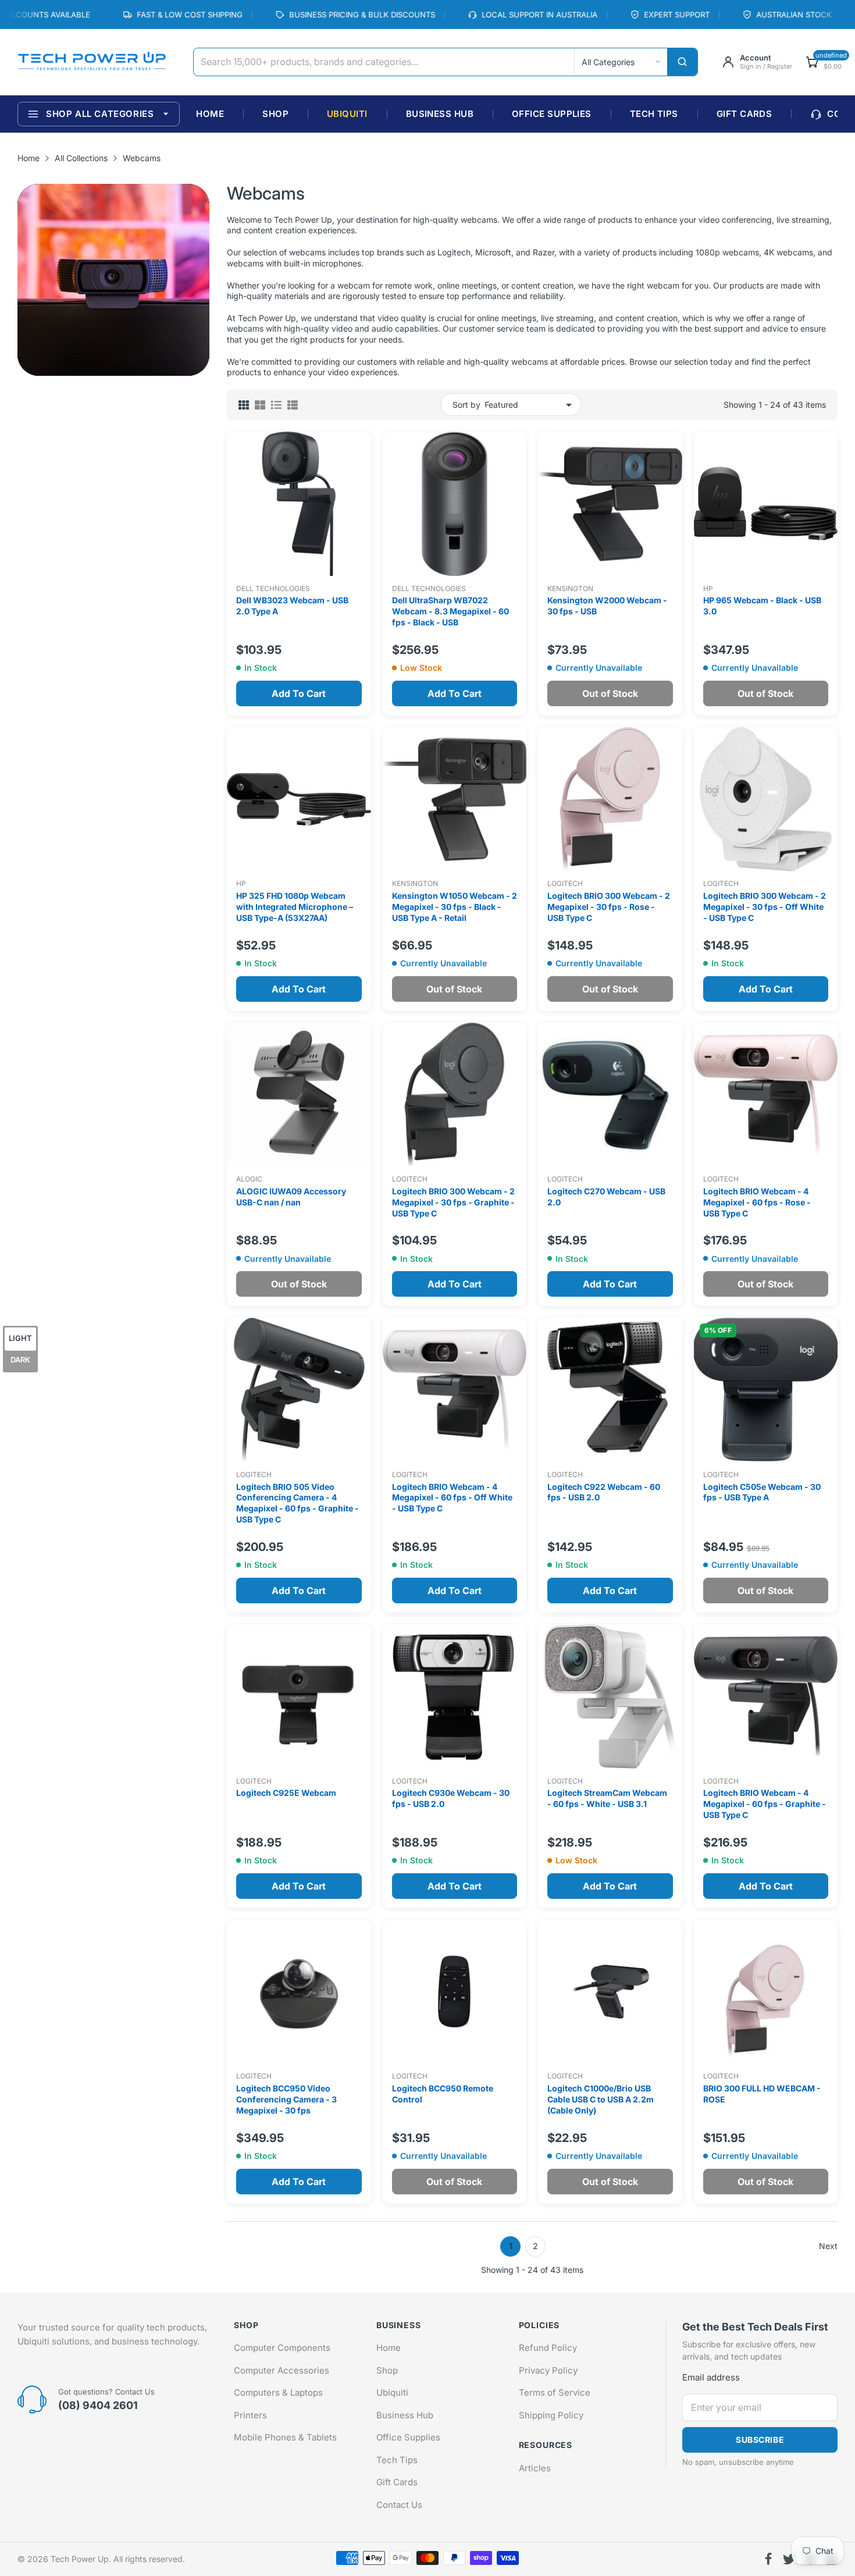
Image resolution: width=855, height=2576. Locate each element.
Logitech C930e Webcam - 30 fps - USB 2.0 (451, 1798)
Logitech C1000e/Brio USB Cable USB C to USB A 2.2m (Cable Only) (601, 2099)
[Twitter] (789, 2559)
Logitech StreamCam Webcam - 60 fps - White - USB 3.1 (607, 1798)
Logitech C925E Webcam (286, 1793)
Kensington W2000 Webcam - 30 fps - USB (607, 606)
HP (708, 588)
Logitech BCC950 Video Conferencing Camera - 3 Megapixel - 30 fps (286, 2099)
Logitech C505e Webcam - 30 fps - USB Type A (762, 1492)
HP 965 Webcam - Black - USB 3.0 (762, 606)
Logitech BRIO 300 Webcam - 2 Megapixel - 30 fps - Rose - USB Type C (609, 907)
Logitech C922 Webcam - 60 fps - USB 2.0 (604, 1492)
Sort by (466, 405)
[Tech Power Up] (92, 62)
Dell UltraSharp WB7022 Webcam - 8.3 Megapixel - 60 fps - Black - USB (450, 611)
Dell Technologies (273, 588)
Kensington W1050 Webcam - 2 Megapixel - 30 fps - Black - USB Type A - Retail (455, 907)
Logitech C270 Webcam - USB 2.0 (606, 1197)
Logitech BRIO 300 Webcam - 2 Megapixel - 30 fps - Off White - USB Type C (765, 907)
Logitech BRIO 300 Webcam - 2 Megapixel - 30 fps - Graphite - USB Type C (453, 1202)
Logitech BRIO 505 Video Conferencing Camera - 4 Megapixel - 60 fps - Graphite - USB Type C (298, 1503)
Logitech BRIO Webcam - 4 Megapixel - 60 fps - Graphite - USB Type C (765, 1804)
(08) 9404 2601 (98, 2405)
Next (828, 2246)
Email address (711, 2377)
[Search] (682, 62)
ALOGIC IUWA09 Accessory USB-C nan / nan (291, 1197)
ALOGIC (249, 1179)
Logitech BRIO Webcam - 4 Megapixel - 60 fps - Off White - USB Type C (452, 1498)
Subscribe (760, 2440)
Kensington (570, 588)
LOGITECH (565, 883)
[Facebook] (768, 2559)
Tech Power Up (80, 2559)
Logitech (410, 1179)
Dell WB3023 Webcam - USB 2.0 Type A (292, 606)
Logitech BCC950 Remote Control (443, 2094)
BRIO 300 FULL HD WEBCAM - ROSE (762, 2094)
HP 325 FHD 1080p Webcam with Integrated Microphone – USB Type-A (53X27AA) (295, 907)
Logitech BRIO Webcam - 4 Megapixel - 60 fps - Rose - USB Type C (757, 1202)
